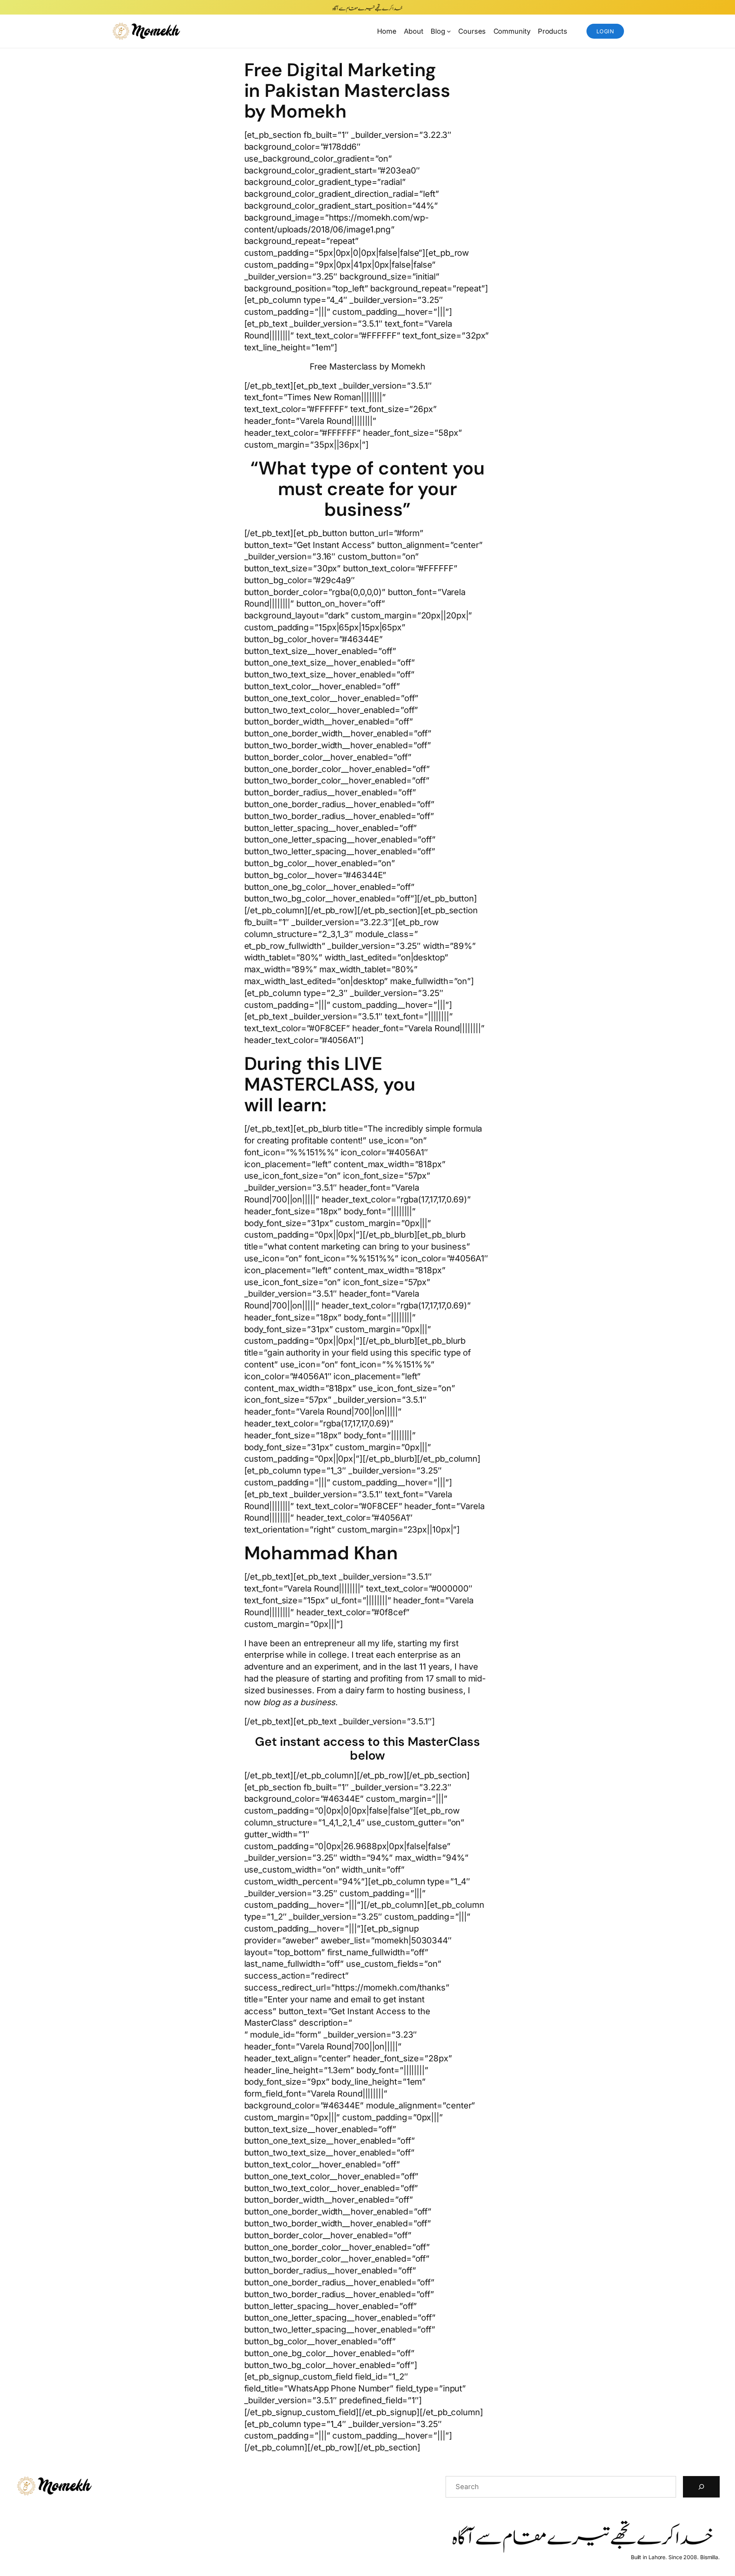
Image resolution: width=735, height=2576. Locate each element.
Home (387, 31)
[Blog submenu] (449, 31)
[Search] (701, 2487)
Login (605, 31)
